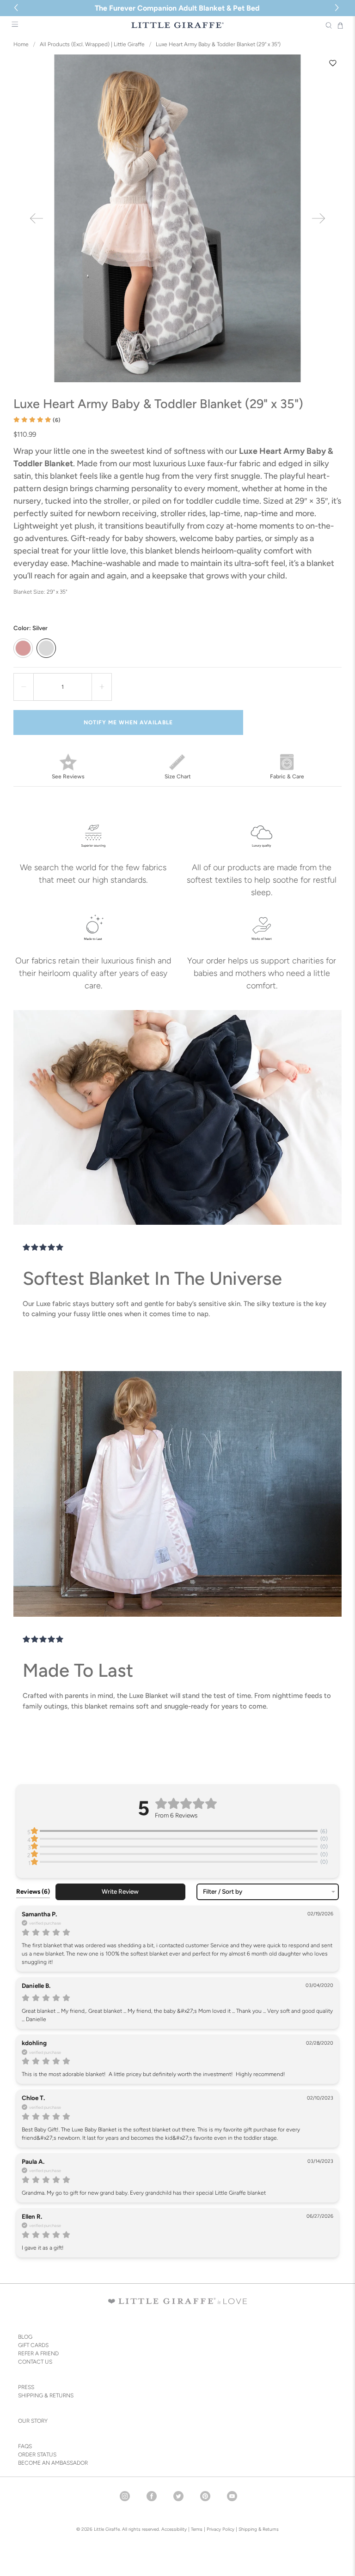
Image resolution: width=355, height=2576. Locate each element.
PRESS (26, 2387)
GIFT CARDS (33, 2345)
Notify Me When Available (128, 722)
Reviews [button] (33, 1891)
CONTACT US (35, 2362)
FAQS (25, 2446)
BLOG (25, 2337)
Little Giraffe (107, 2529)
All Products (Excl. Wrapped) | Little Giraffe (92, 44)
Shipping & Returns (259, 2529)
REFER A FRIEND (38, 2353)
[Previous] (37, 218)
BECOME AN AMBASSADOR (53, 2463)
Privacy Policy (220, 2529)
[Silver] (46, 648)
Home (21, 44)
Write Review (120, 1891)
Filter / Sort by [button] (223, 1892)
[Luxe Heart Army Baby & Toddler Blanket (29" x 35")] (177, 218)
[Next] (318, 218)
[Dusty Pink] (23, 648)
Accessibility (174, 2529)
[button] (338, 8)
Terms (197, 2529)
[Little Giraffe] (177, 25)
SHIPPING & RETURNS (46, 2395)
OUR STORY (33, 2421)
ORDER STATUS (37, 2455)
